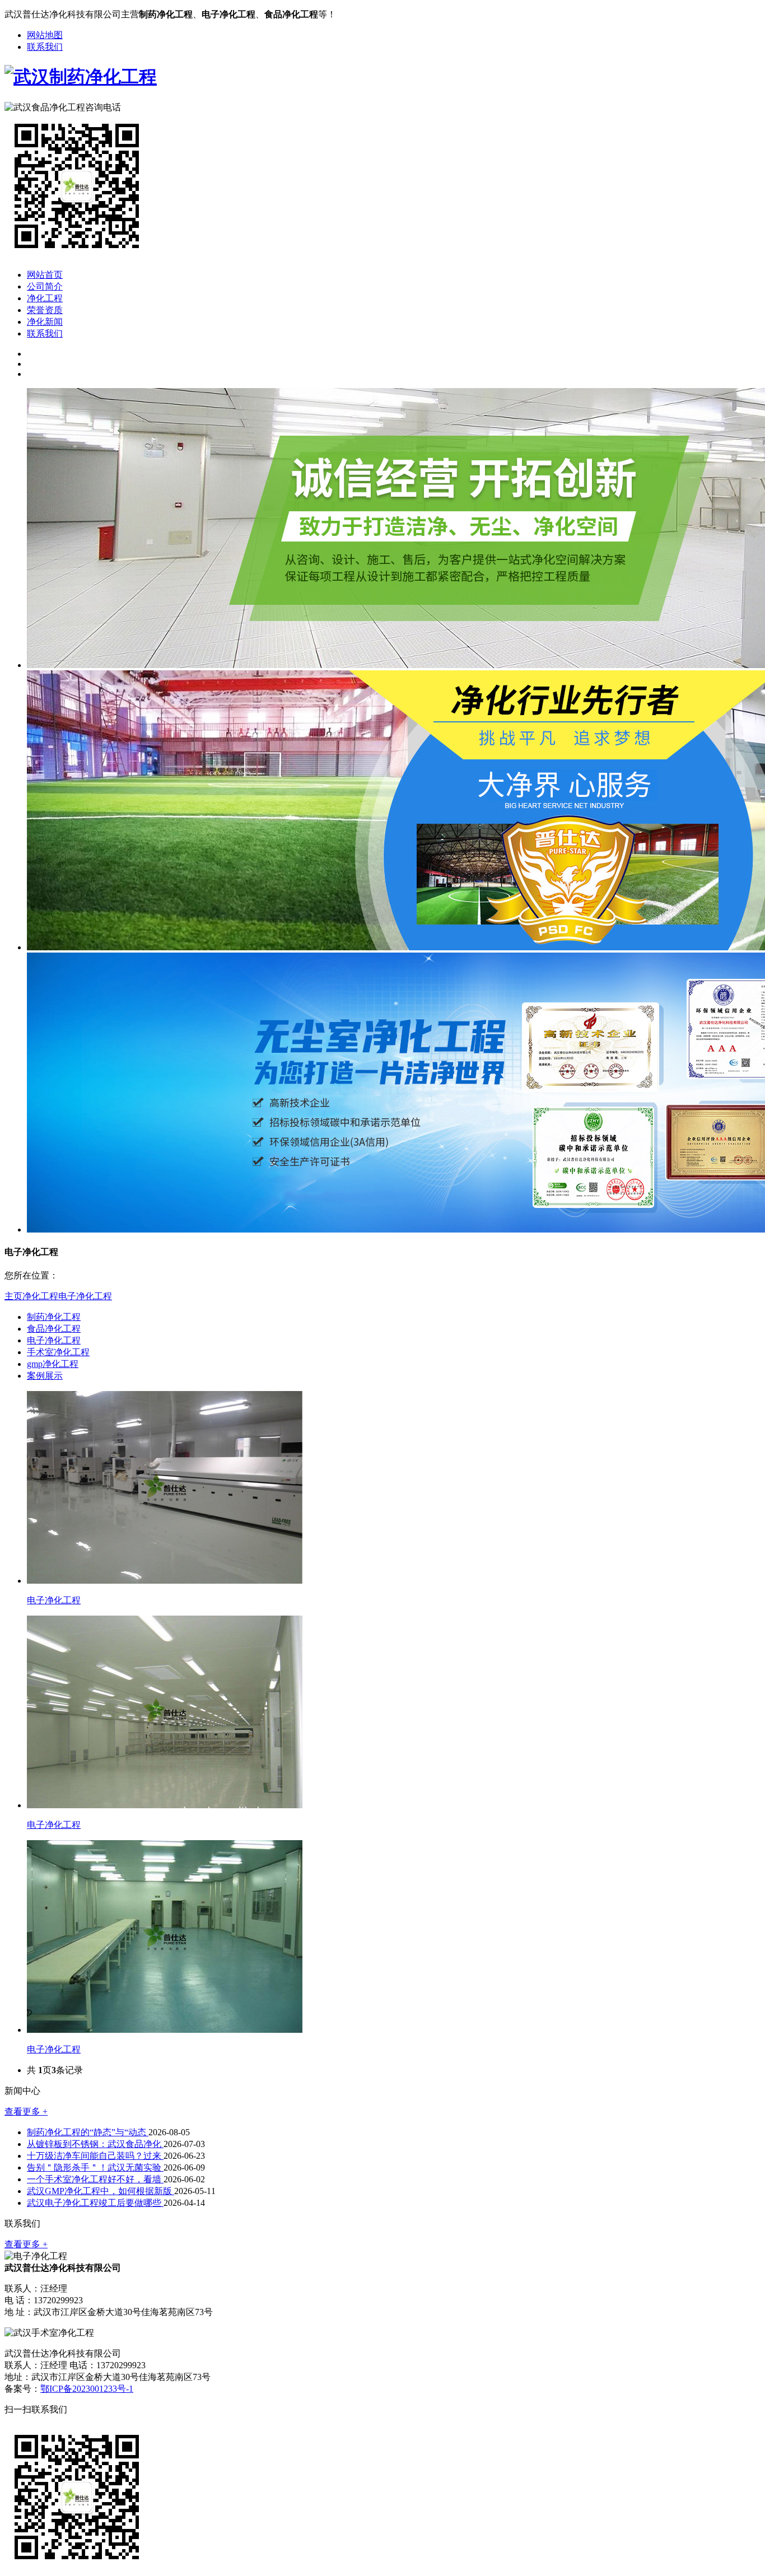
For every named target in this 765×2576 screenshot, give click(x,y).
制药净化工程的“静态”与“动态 (88, 2132)
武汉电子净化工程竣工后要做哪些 (95, 2203)
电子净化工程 (85, 1296)
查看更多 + (26, 2111)
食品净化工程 (54, 1329)
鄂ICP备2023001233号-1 (87, 2389)
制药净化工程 (54, 1317)
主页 (13, 1296)
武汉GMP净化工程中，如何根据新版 (101, 2191)
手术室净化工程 (58, 1352)
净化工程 (45, 298)
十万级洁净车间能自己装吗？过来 (95, 2156)
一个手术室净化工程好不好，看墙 (95, 2179)
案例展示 (45, 1376)
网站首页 (45, 275)
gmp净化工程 (53, 1364)
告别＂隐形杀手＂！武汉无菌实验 (95, 2167)
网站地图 (45, 35)
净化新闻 (45, 322)
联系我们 (45, 47)
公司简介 (45, 286)
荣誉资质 (45, 310)
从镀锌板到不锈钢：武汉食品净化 (95, 2144)
